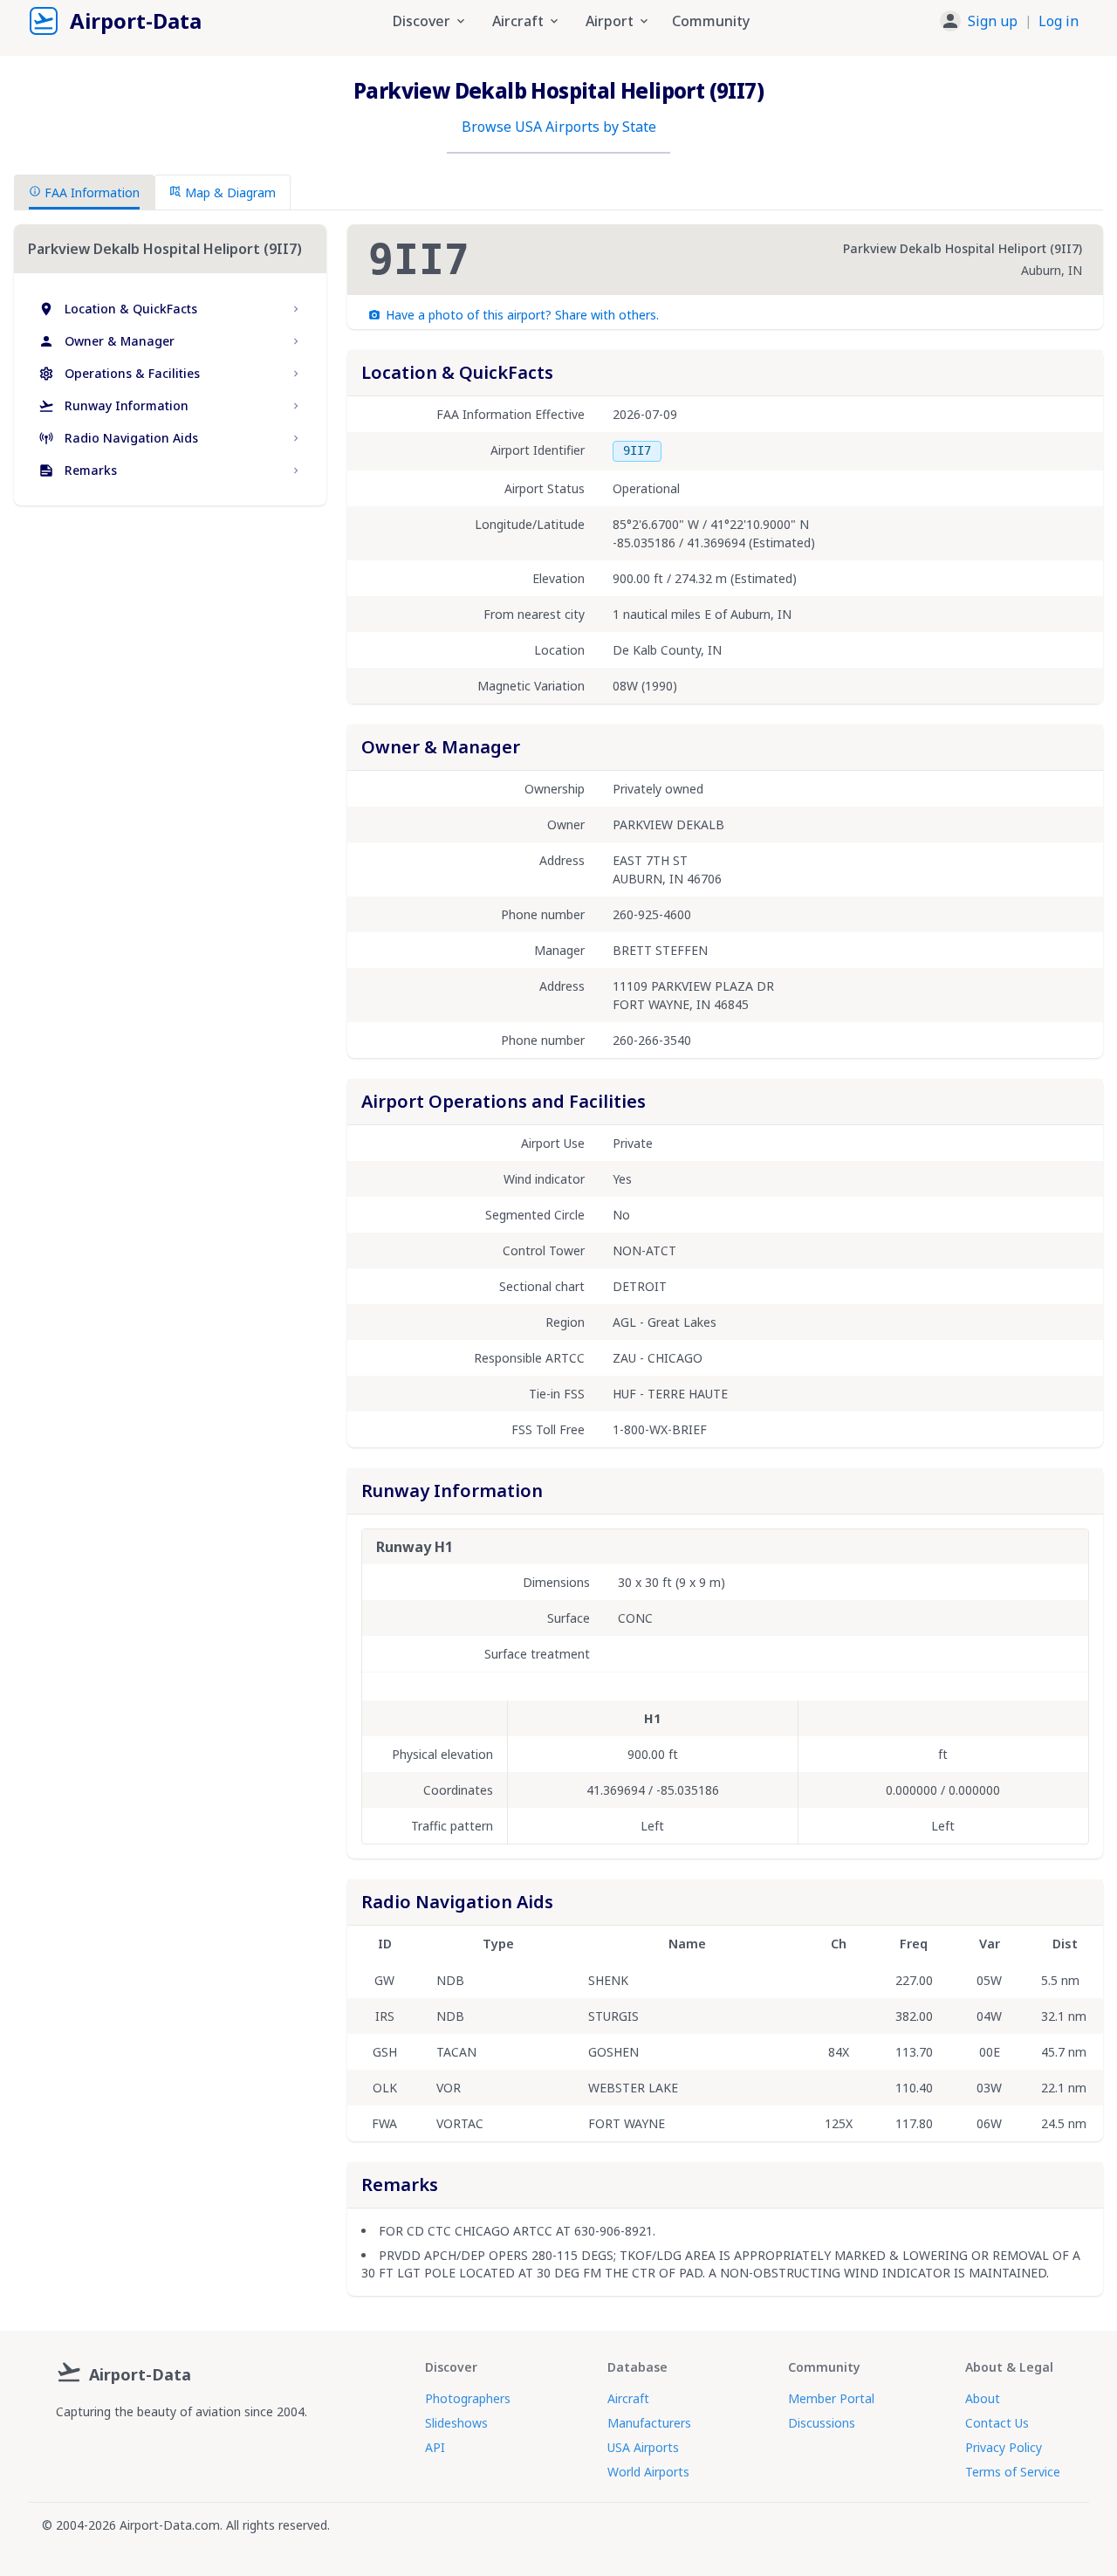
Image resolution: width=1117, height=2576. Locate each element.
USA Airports (643, 2447)
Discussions (822, 2423)
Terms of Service (1013, 2472)
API (435, 2447)
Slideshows (456, 2423)
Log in (1059, 21)
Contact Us (997, 2423)
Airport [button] (610, 21)
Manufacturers (649, 2423)
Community (711, 21)
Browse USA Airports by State (559, 127)
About (983, 2398)
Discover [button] (421, 21)
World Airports (648, 2472)
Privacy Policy (1004, 2447)
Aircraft (628, 2398)
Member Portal (831, 2398)
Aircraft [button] (518, 21)
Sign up (993, 21)
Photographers (468, 2398)
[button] (1009, 21)
